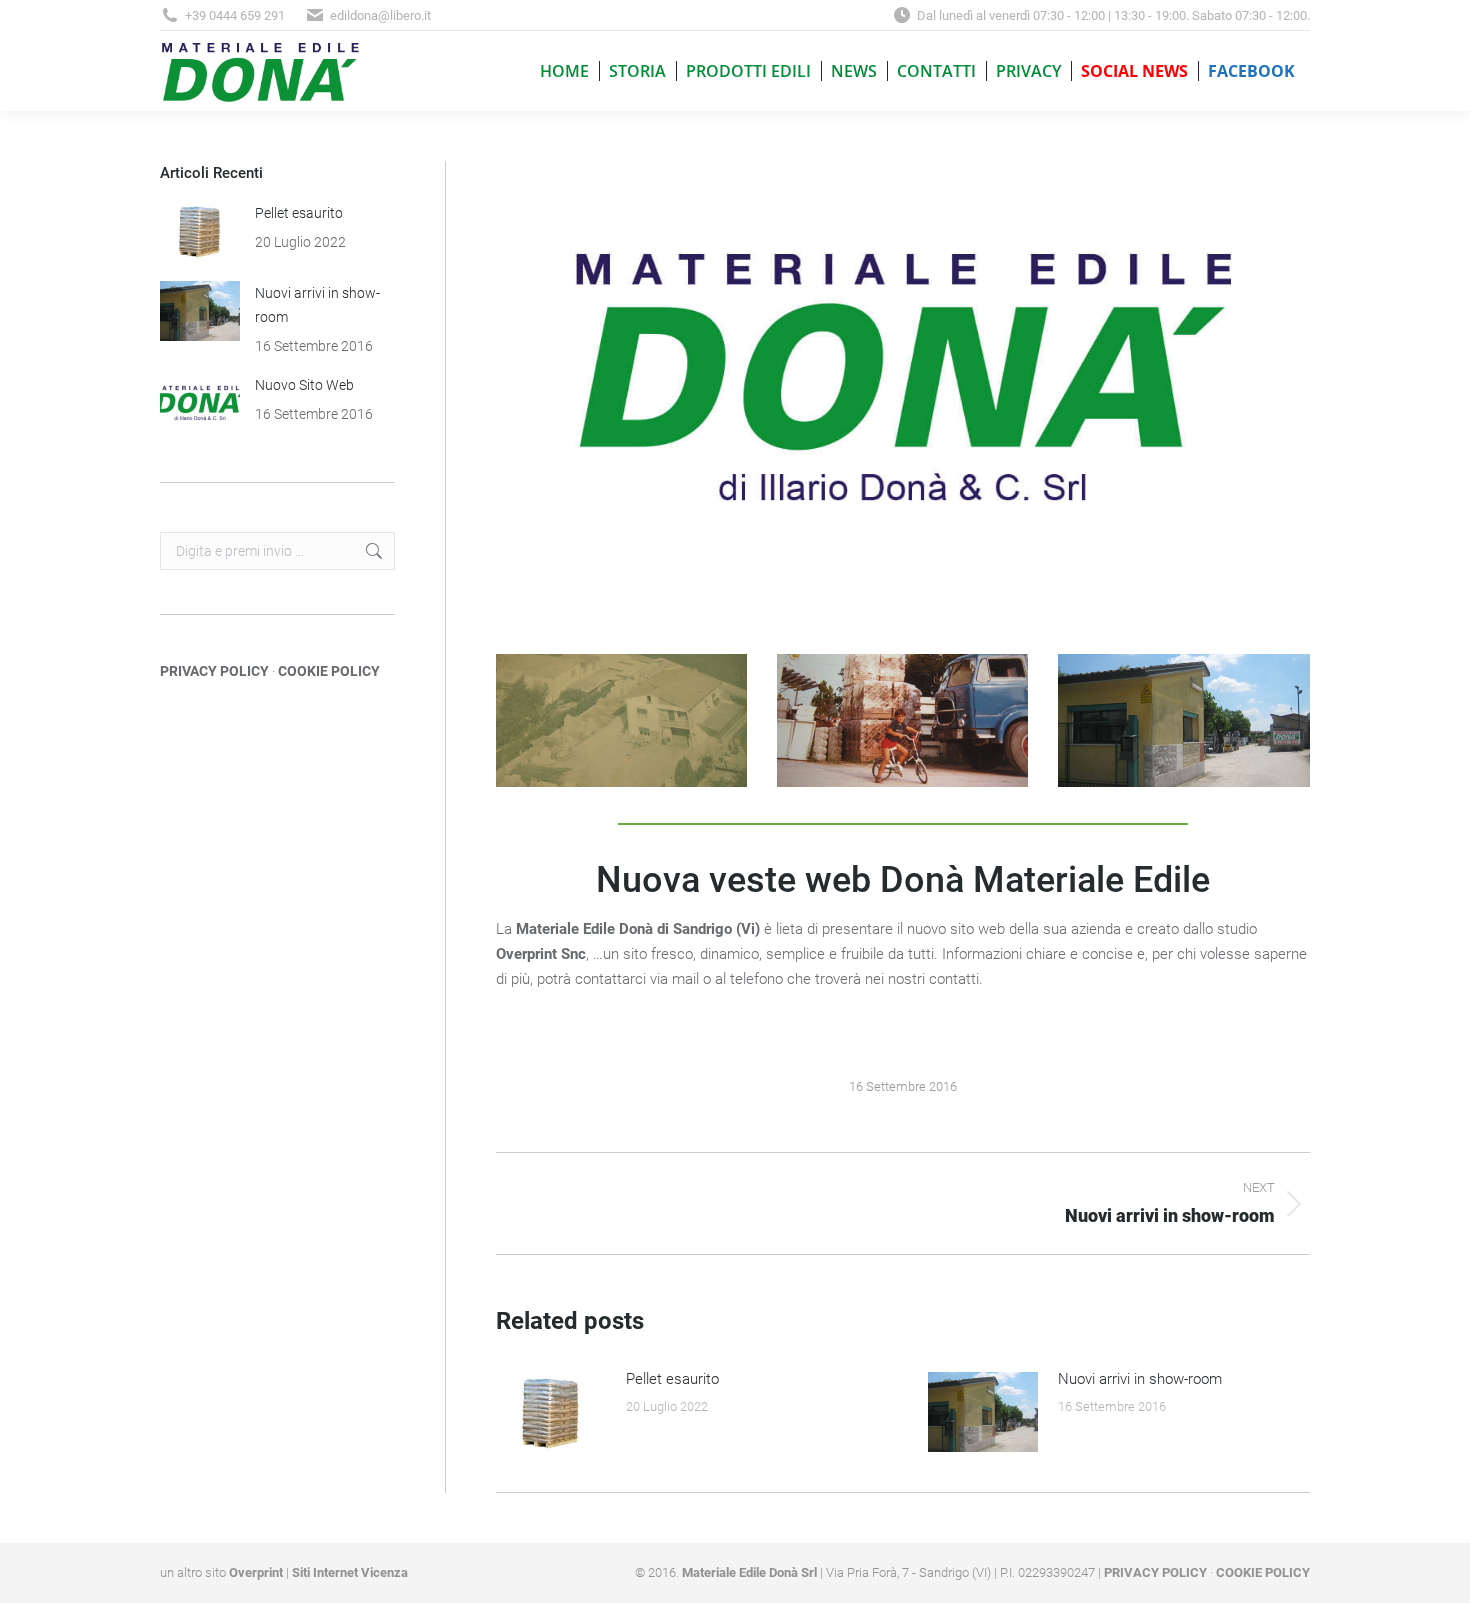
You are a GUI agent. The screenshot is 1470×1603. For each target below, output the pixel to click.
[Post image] (551, 1412)
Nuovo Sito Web (304, 385)
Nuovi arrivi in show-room (1140, 1379)
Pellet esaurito (672, 1379)
